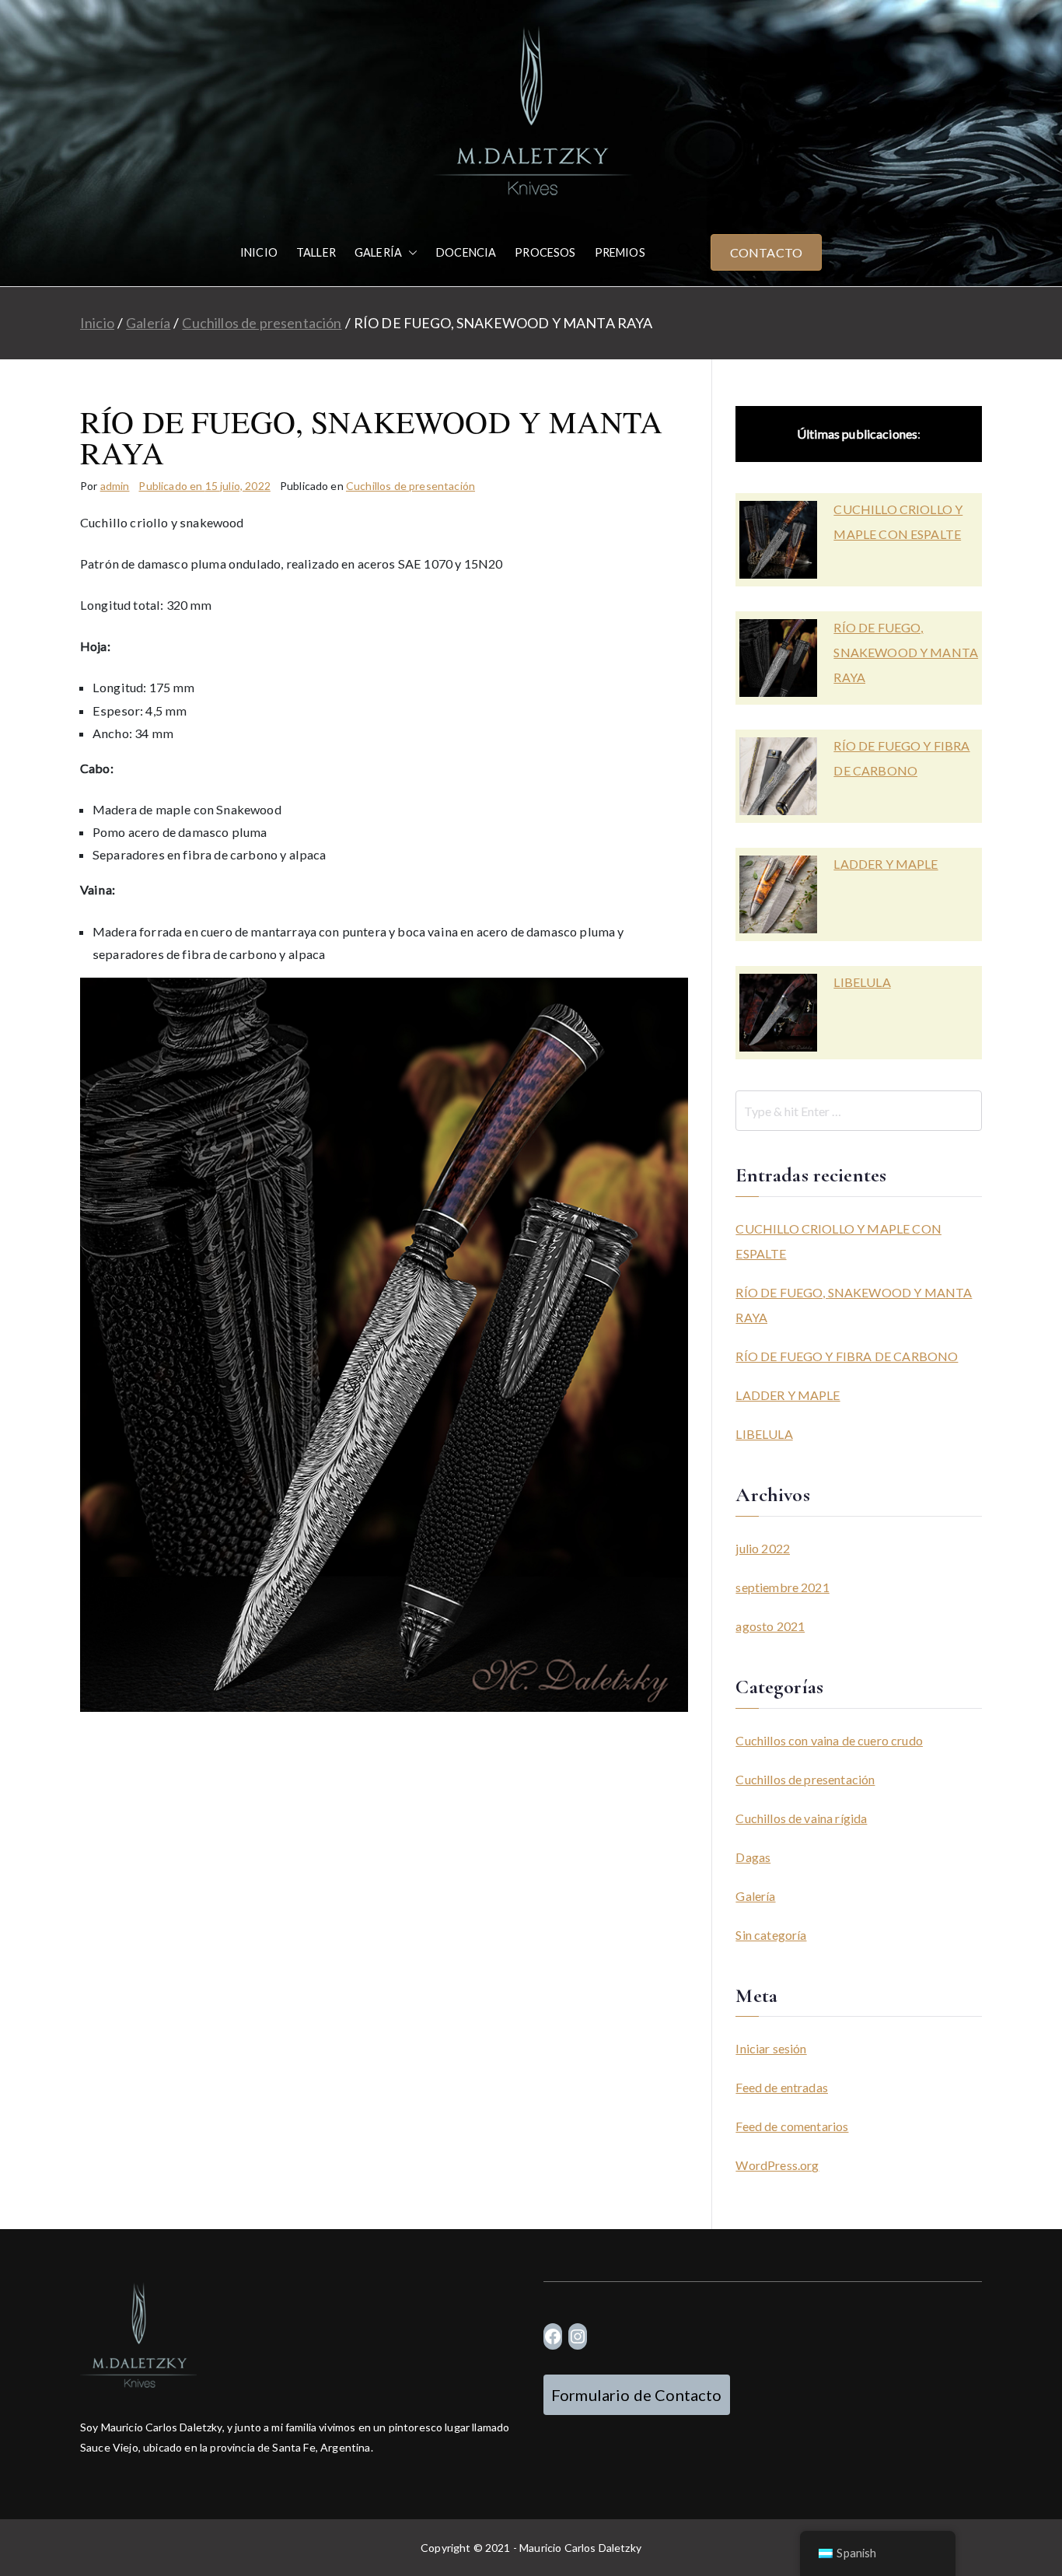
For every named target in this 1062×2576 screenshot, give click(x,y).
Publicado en (204, 486)
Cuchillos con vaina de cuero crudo (829, 1740)
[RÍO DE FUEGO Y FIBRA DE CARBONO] (778, 776)
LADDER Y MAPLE (886, 864)
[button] (410, 253)
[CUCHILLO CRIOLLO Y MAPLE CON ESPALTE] (778, 540)
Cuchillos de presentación (410, 486)
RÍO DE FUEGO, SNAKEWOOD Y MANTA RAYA (906, 652)
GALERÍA (378, 252)
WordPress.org (777, 2165)
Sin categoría (771, 1935)
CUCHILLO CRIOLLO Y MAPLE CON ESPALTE (898, 521)
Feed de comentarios (792, 2126)
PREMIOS (620, 252)
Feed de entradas (782, 2087)
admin (115, 486)
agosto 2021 (770, 1626)
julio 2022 (763, 1548)
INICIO (259, 252)
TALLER (316, 252)
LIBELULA (862, 982)
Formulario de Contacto (637, 2395)
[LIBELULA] (778, 1013)
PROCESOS (545, 252)
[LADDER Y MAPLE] (778, 894)
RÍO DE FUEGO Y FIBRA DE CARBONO (901, 758)
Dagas (753, 1857)
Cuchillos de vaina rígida (801, 1818)
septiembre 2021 (782, 1587)
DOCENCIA (466, 252)
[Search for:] (859, 1111)
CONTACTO (766, 252)
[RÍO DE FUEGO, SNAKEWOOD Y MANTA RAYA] (778, 658)
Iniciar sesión (771, 2048)
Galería (755, 1896)
